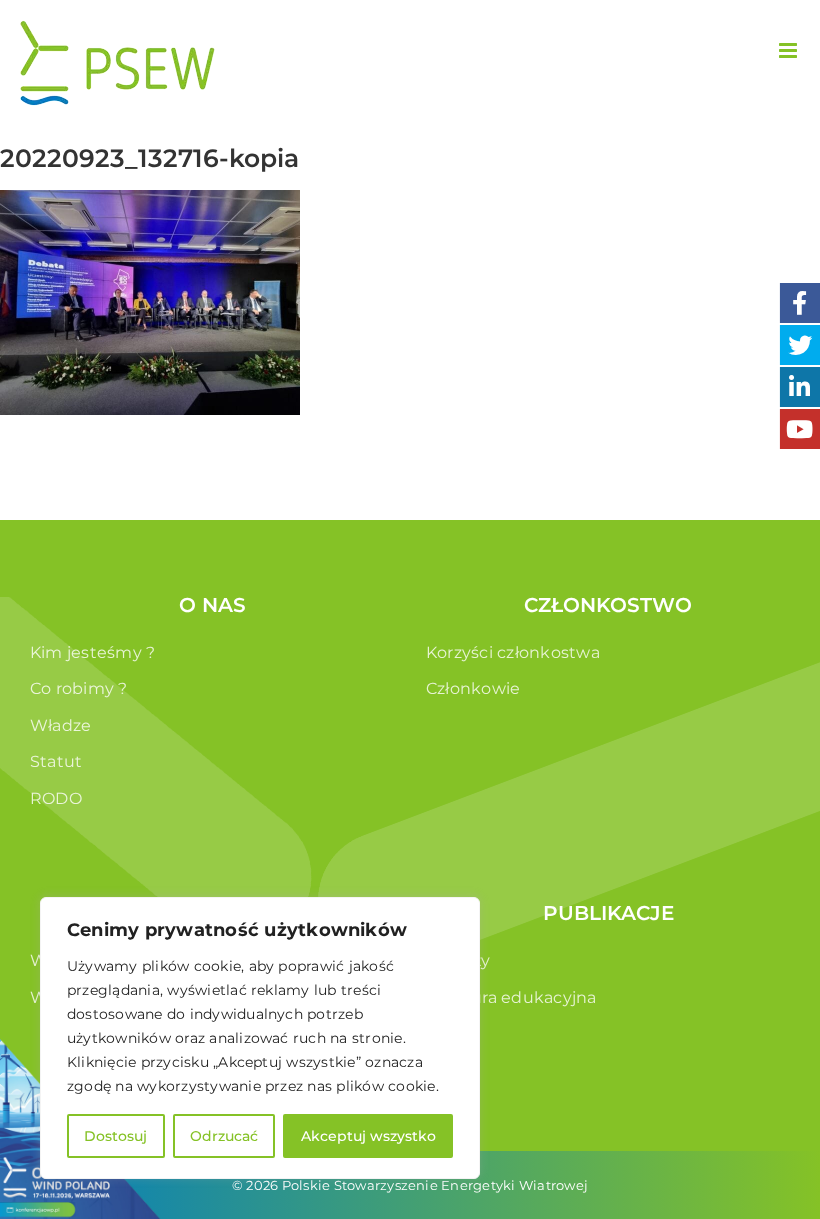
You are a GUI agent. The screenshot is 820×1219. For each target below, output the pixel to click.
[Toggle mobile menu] (789, 50)
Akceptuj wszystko (368, 1136)
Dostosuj (115, 1136)
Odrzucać (224, 1136)
